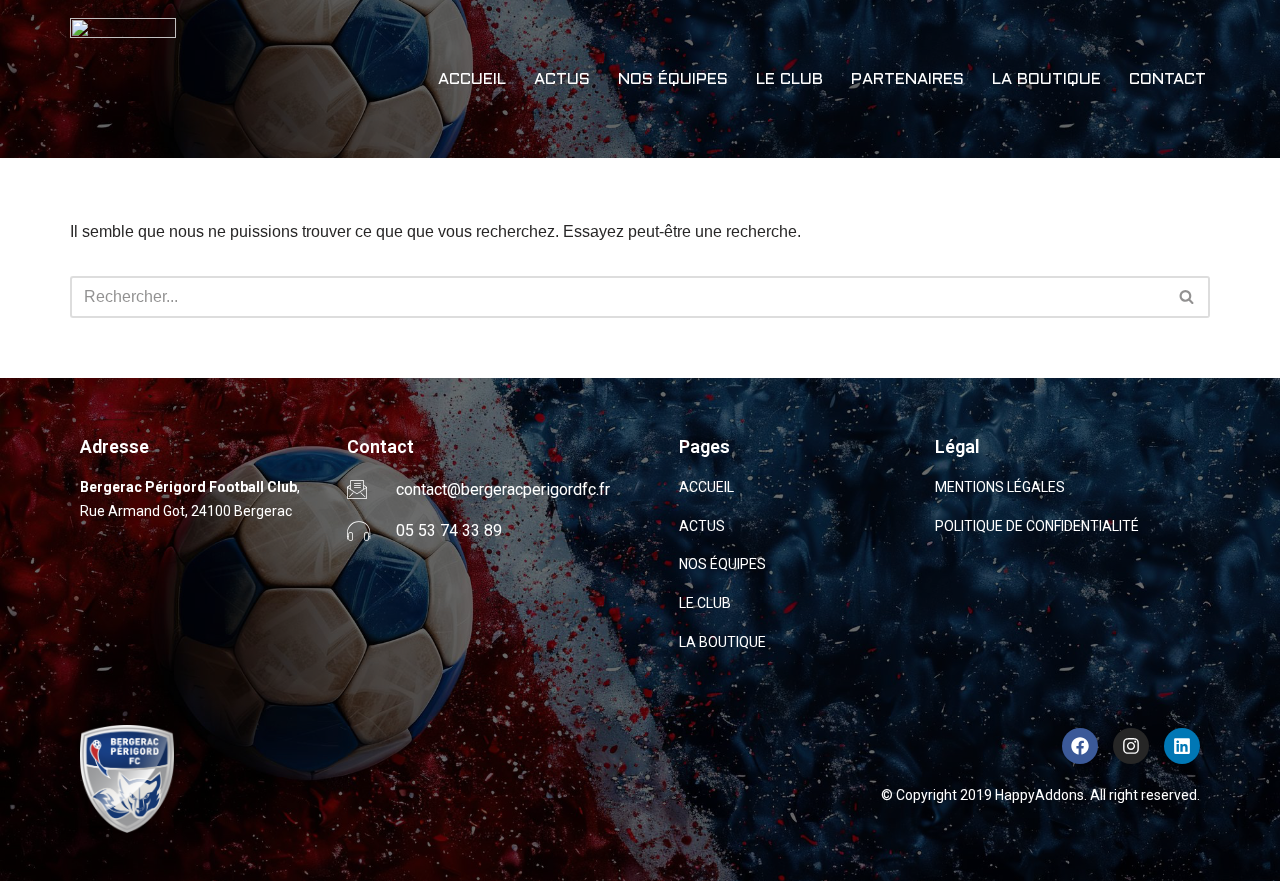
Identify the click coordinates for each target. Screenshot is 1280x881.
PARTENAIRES (907, 79)
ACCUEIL (472, 79)
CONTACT (1167, 79)
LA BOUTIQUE (1046, 79)
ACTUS (562, 79)
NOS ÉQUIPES (673, 79)
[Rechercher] (1187, 297)
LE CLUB (789, 79)
